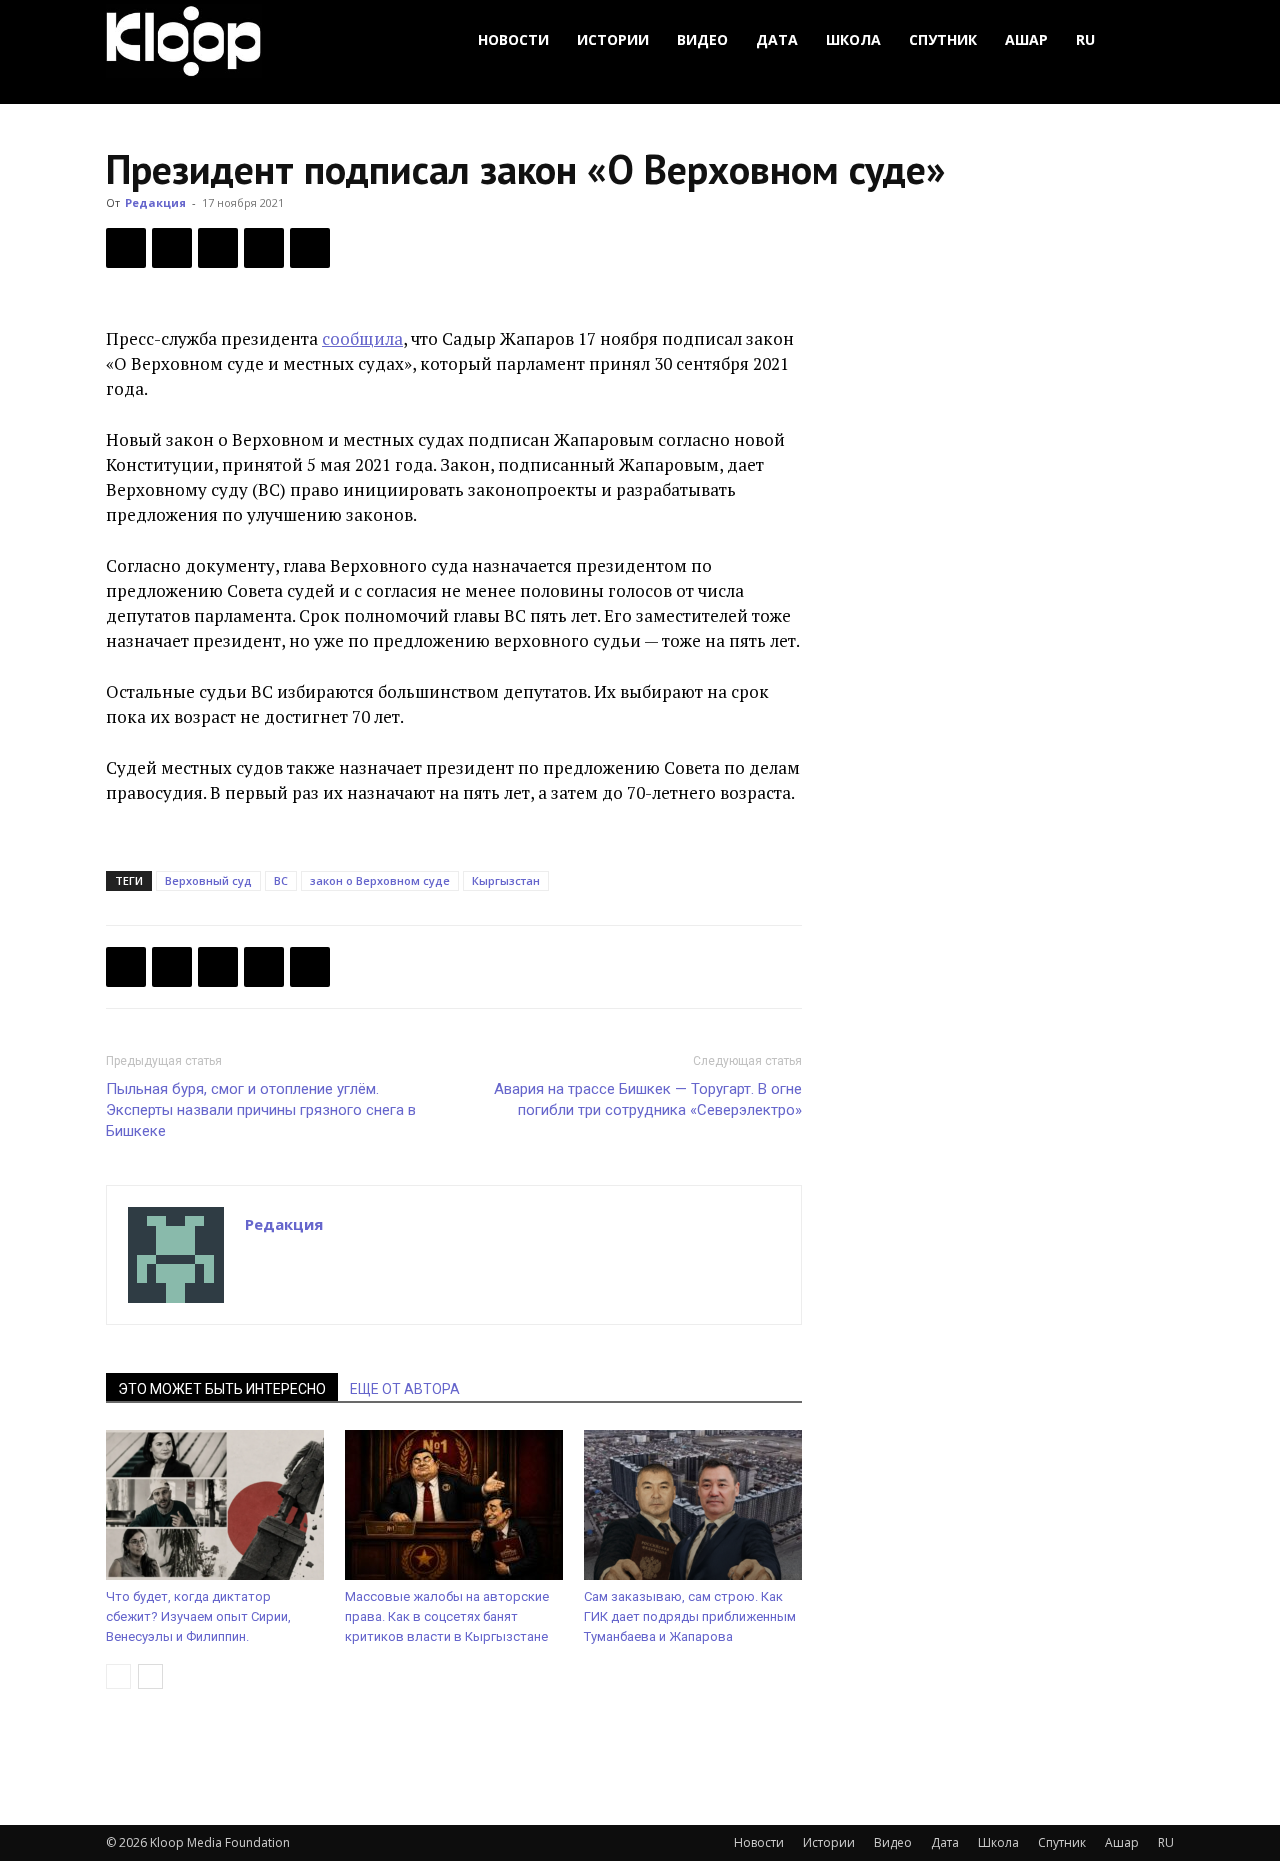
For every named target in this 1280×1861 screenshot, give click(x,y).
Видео (702, 39)
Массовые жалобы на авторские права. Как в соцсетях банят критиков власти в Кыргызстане (447, 1616)
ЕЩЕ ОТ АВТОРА (405, 1389)
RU (1085, 39)
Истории (613, 39)
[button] (1150, 40)
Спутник (943, 39)
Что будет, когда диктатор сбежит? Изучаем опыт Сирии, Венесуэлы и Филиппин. (198, 1616)
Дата (777, 39)
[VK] (218, 248)
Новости (513, 39)
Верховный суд (208, 880)
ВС (281, 880)
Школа (853, 39)
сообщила (362, 338)
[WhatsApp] (310, 248)
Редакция (155, 202)
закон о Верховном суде (380, 880)
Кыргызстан (506, 880)
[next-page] (150, 1676)
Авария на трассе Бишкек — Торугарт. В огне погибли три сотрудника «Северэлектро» (648, 1099)
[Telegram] (264, 248)
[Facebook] (126, 248)
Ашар (1026, 39)
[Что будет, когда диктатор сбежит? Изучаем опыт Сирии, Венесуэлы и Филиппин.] (215, 1505)
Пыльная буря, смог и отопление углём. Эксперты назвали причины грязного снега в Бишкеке (261, 1110)
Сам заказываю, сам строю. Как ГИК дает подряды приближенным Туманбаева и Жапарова (690, 1616)
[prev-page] (118, 1676)
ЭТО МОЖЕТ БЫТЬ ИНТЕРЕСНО (222, 1389)
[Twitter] (172, 248)
